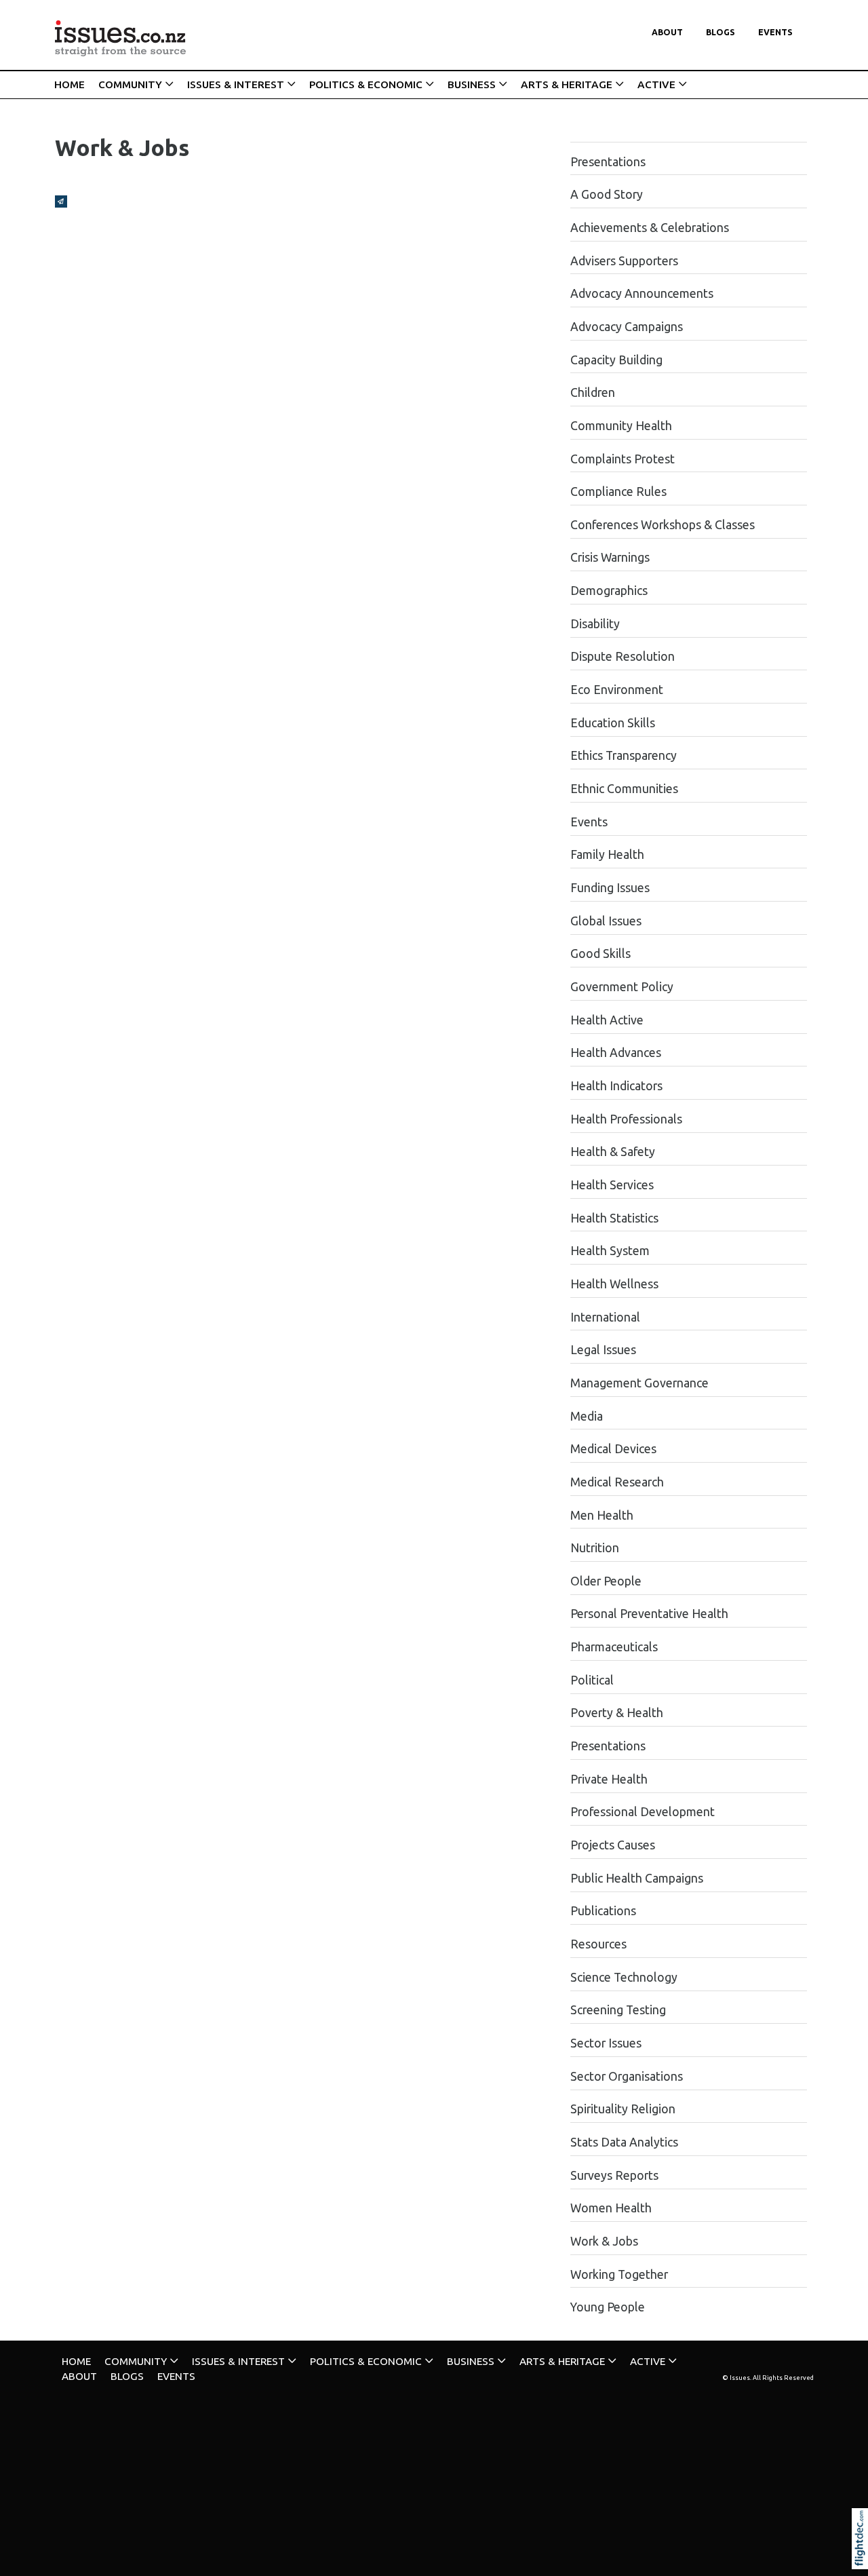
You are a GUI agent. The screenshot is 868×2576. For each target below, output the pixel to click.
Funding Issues (610, 888)
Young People (608, 2307)
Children (593, 392)
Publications (603, 1911)
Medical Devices (613, 1449)
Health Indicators (616, 1086)
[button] (863, 2557)
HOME (70, 84)
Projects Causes (613, 1845)
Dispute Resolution (623, 656)
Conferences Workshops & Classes (663, 525)
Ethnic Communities (624, 789)
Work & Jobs (604, 2241)
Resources (598, 1944)
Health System (610, 1251)
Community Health (621, 426)
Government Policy (622, 987)
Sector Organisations (627, 2076)
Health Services (612, 1185)
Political (592, 1680)
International (605, 1317)
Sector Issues (606, 2043)
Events (775, 32)
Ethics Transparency (624, 755)
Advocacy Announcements (642, 293)
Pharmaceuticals (614, 1647)
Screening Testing (618, 2010)
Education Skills (613, 723)
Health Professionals (626, 1119)
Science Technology (624, 1977)
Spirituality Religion (623, 2109)
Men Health (602, 1515)
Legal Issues (603, 1350)
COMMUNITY (130, 84)
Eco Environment (617, 690)
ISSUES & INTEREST (236, 84)
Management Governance (639, 1383)
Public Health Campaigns (637, 1878)
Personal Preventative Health (649, 1614)
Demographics (609, 591)
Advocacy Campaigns (627, 327)
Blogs (721, 32)
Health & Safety (613, 1152)
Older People (606, 1581)
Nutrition (595, 1548)
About (667, 32)
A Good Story (607, 194)
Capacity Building (616, 360)
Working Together (619, 2274)
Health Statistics (614, 1218)
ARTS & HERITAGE (567, 84)
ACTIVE (656, 84)
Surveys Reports (614, 2175)
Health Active (607, 1020)
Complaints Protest (623, 459)
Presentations (608, 162)
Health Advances (616, 1053)
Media (587, 1416)
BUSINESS (472, 84)
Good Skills (600, 954)
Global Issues (606, 921)
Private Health (609, 1779)
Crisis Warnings (610, 557)
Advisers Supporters (624, 261)
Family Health (607, 854)
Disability (595, 624)
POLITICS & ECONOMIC (366, 84)
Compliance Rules (618, 492)
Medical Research (617, 1482)
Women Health (611, 2208)
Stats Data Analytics (624, 2142)
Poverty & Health (617, 1713)
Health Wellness (614, 1284)
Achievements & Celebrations (650, 228)
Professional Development (643, 1812)
